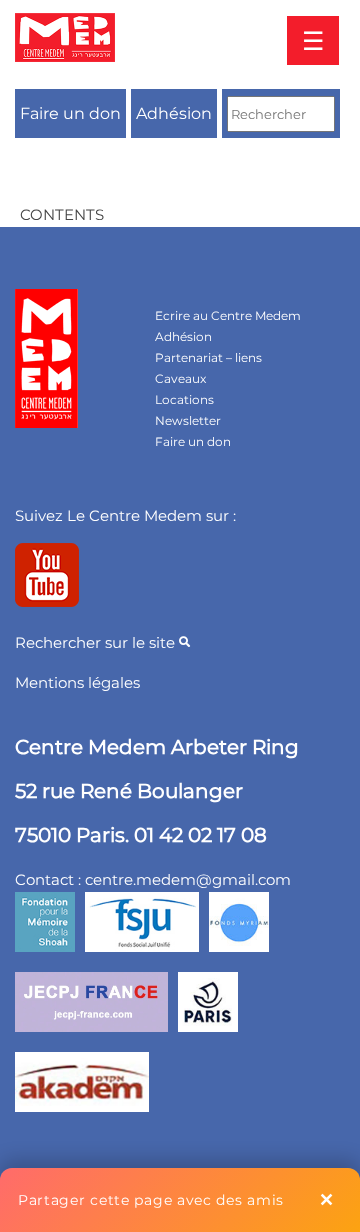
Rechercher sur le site (97, 642)
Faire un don (70, 113)
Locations (184, 399)
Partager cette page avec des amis (151, 1200)
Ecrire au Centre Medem (228, 315)
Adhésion (174, 113)
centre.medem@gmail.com (188, 879)
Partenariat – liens (208, 357)
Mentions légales (77, 682)
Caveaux (180, 378)
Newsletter (188, 420)
